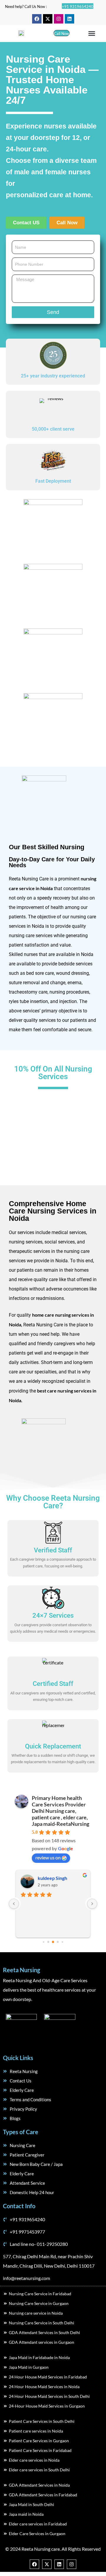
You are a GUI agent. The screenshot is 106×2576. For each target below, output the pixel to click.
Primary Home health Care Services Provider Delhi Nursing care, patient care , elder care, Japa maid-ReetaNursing (61, 1811)
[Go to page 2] (53, 1942)
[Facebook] (37, 19)
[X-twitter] (48, 19)
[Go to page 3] (58, 1942)
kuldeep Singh (52, 1878)
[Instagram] (59, 19)
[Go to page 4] (62, 1942)
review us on (48, 1857)
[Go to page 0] (43, 1942)
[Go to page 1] (48, 1942)
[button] (92, 34)
